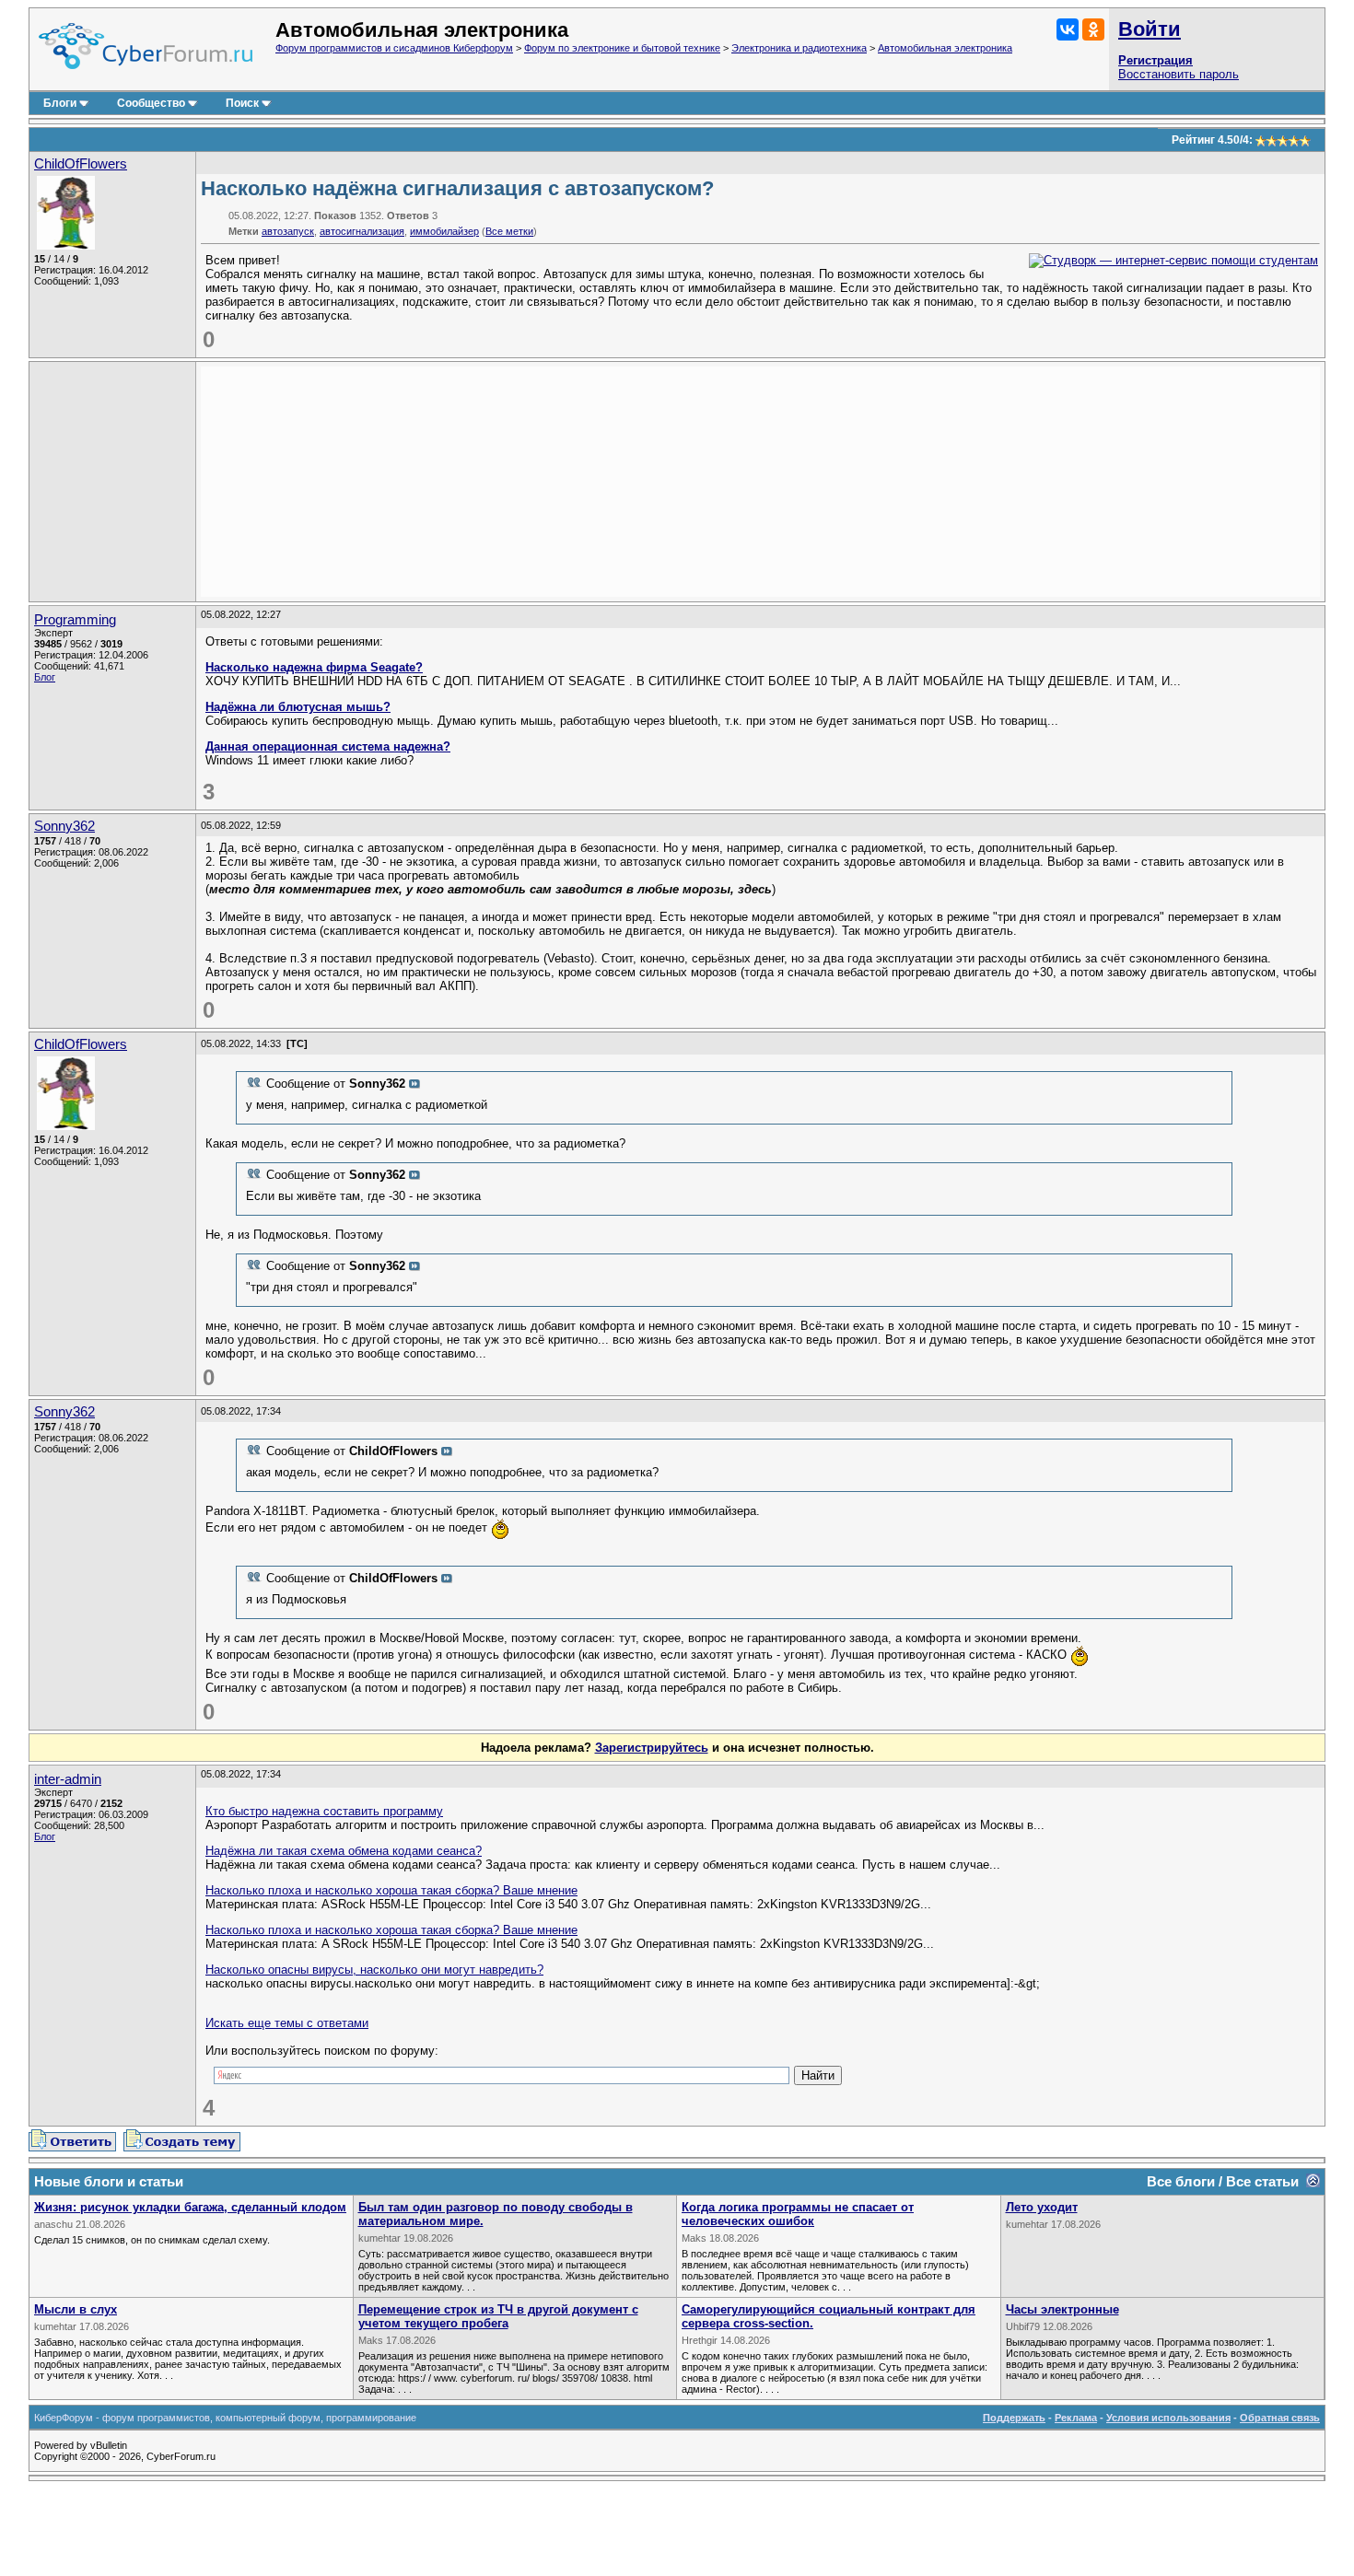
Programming (75, 620)
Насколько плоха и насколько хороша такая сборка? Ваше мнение (391, 1890)
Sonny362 (64, 826)
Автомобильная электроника (945, 48)
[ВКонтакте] (1068, 29)
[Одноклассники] (1093, 29)
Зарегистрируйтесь (652, 1748)
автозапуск (288, 231)
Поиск (242, 103)
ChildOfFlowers (81, 164)
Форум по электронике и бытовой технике (622, 48)
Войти (1150, 29)
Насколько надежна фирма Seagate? (314, 667)
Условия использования (1168, 2418)
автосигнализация (362, 231)
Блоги (60, 103)
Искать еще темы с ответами (287, 2023)
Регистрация (1156, 60)
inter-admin (68, 1779)
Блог (45, 677)
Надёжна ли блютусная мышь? (298, 707)
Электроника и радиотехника (799, 48)
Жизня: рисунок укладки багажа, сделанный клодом (190, 2207)
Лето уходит (1042, 2207)
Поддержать (1014, 2418)
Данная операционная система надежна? (328, 746)
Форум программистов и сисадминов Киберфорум (394, 48)
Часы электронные (1062, 2309)
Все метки (509, 231)
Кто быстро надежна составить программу (324, 1811)
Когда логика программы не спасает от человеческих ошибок (798, 2214)
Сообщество (151, 103)
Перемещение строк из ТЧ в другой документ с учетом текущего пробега (498, 2316)
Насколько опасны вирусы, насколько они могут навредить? (374, 1970)
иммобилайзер (444, 231)
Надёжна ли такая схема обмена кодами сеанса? (344, 1851)
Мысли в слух (76, 2309)
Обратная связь (1280, 2418)
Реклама (1076, 2418)
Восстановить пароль (1179, 74)
